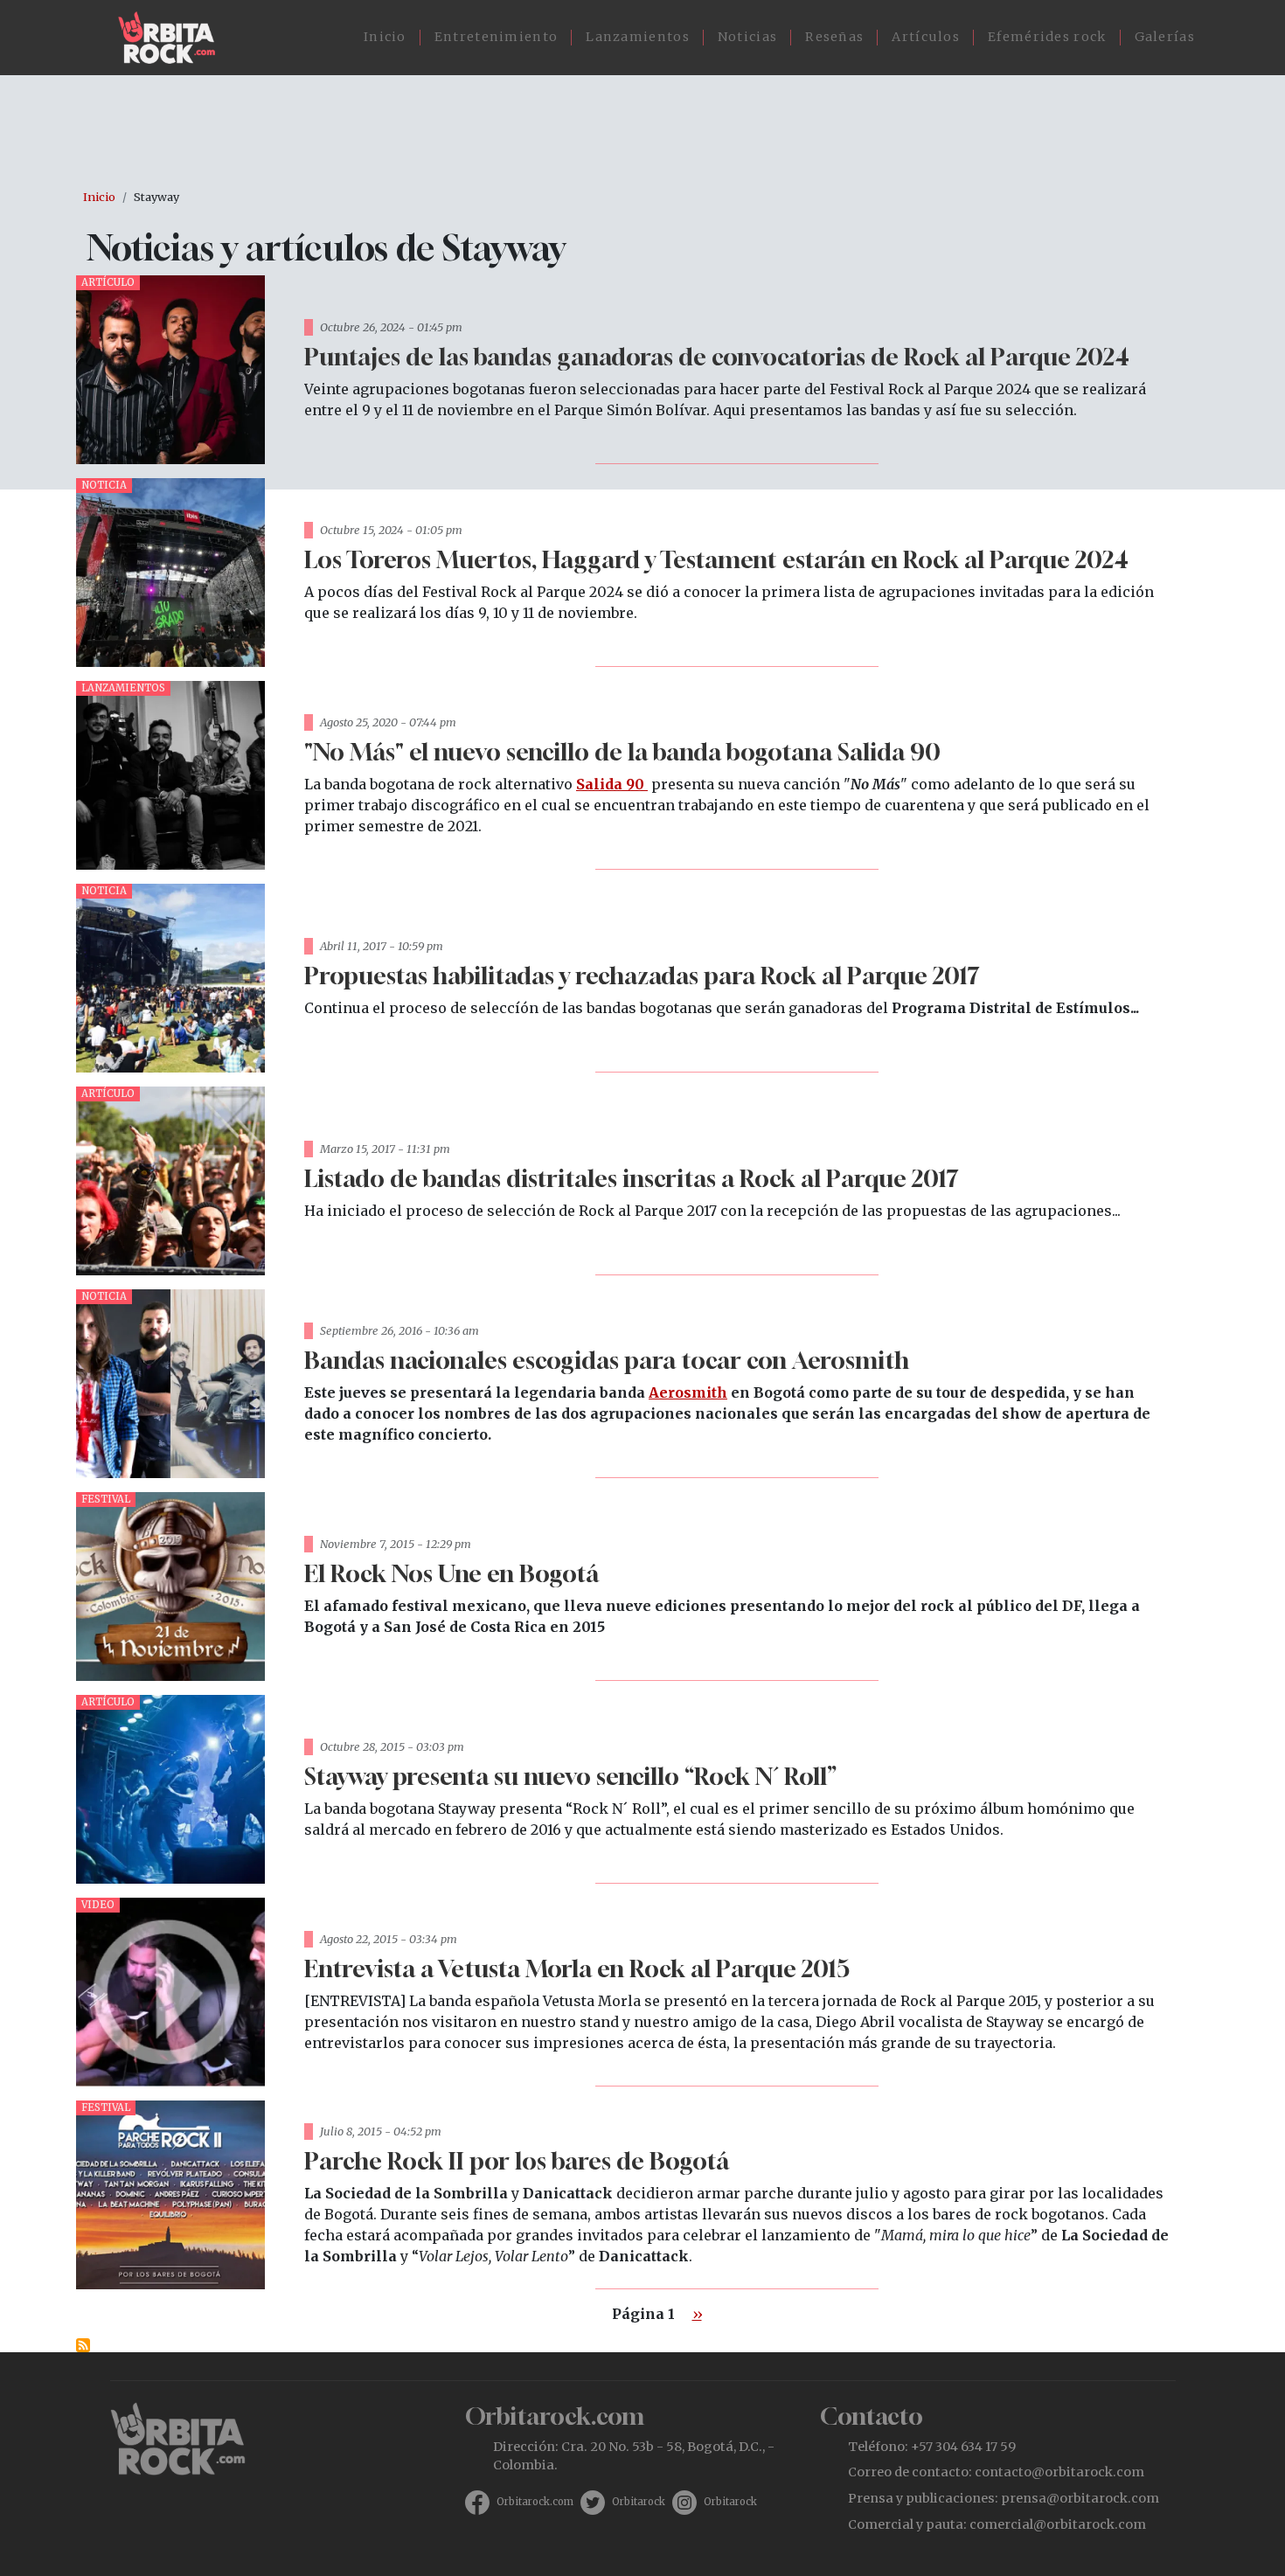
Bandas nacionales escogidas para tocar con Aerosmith (607, 1360)
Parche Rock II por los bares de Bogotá (517, 2160)
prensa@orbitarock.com (1080, 2498)
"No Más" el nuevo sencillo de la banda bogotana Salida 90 (622, 751)
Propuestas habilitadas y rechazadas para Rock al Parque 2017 (642, 975)
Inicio (385, 37)
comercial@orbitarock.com (1058, 2524)
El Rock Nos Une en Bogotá (451, 1573)
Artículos (926, 37)
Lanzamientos (638, 37)
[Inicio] (174, 38)
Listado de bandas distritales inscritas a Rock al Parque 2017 (631, 1178)
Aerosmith (688, 1392)
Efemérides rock (1047, 37)
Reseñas (834, 37)
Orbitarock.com (535, 2502)
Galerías (1165, 37)
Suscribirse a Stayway (83, 2345)
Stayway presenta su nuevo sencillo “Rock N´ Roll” (570, 1776)
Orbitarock (639, 2502)
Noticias (747, 37)
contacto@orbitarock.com (1059, 2472)
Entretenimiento (497, 37)
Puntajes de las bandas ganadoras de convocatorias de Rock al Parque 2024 (717, 356)
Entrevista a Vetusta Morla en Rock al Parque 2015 (577, 1968)
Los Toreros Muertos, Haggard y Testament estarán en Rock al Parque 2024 (716, 559)
